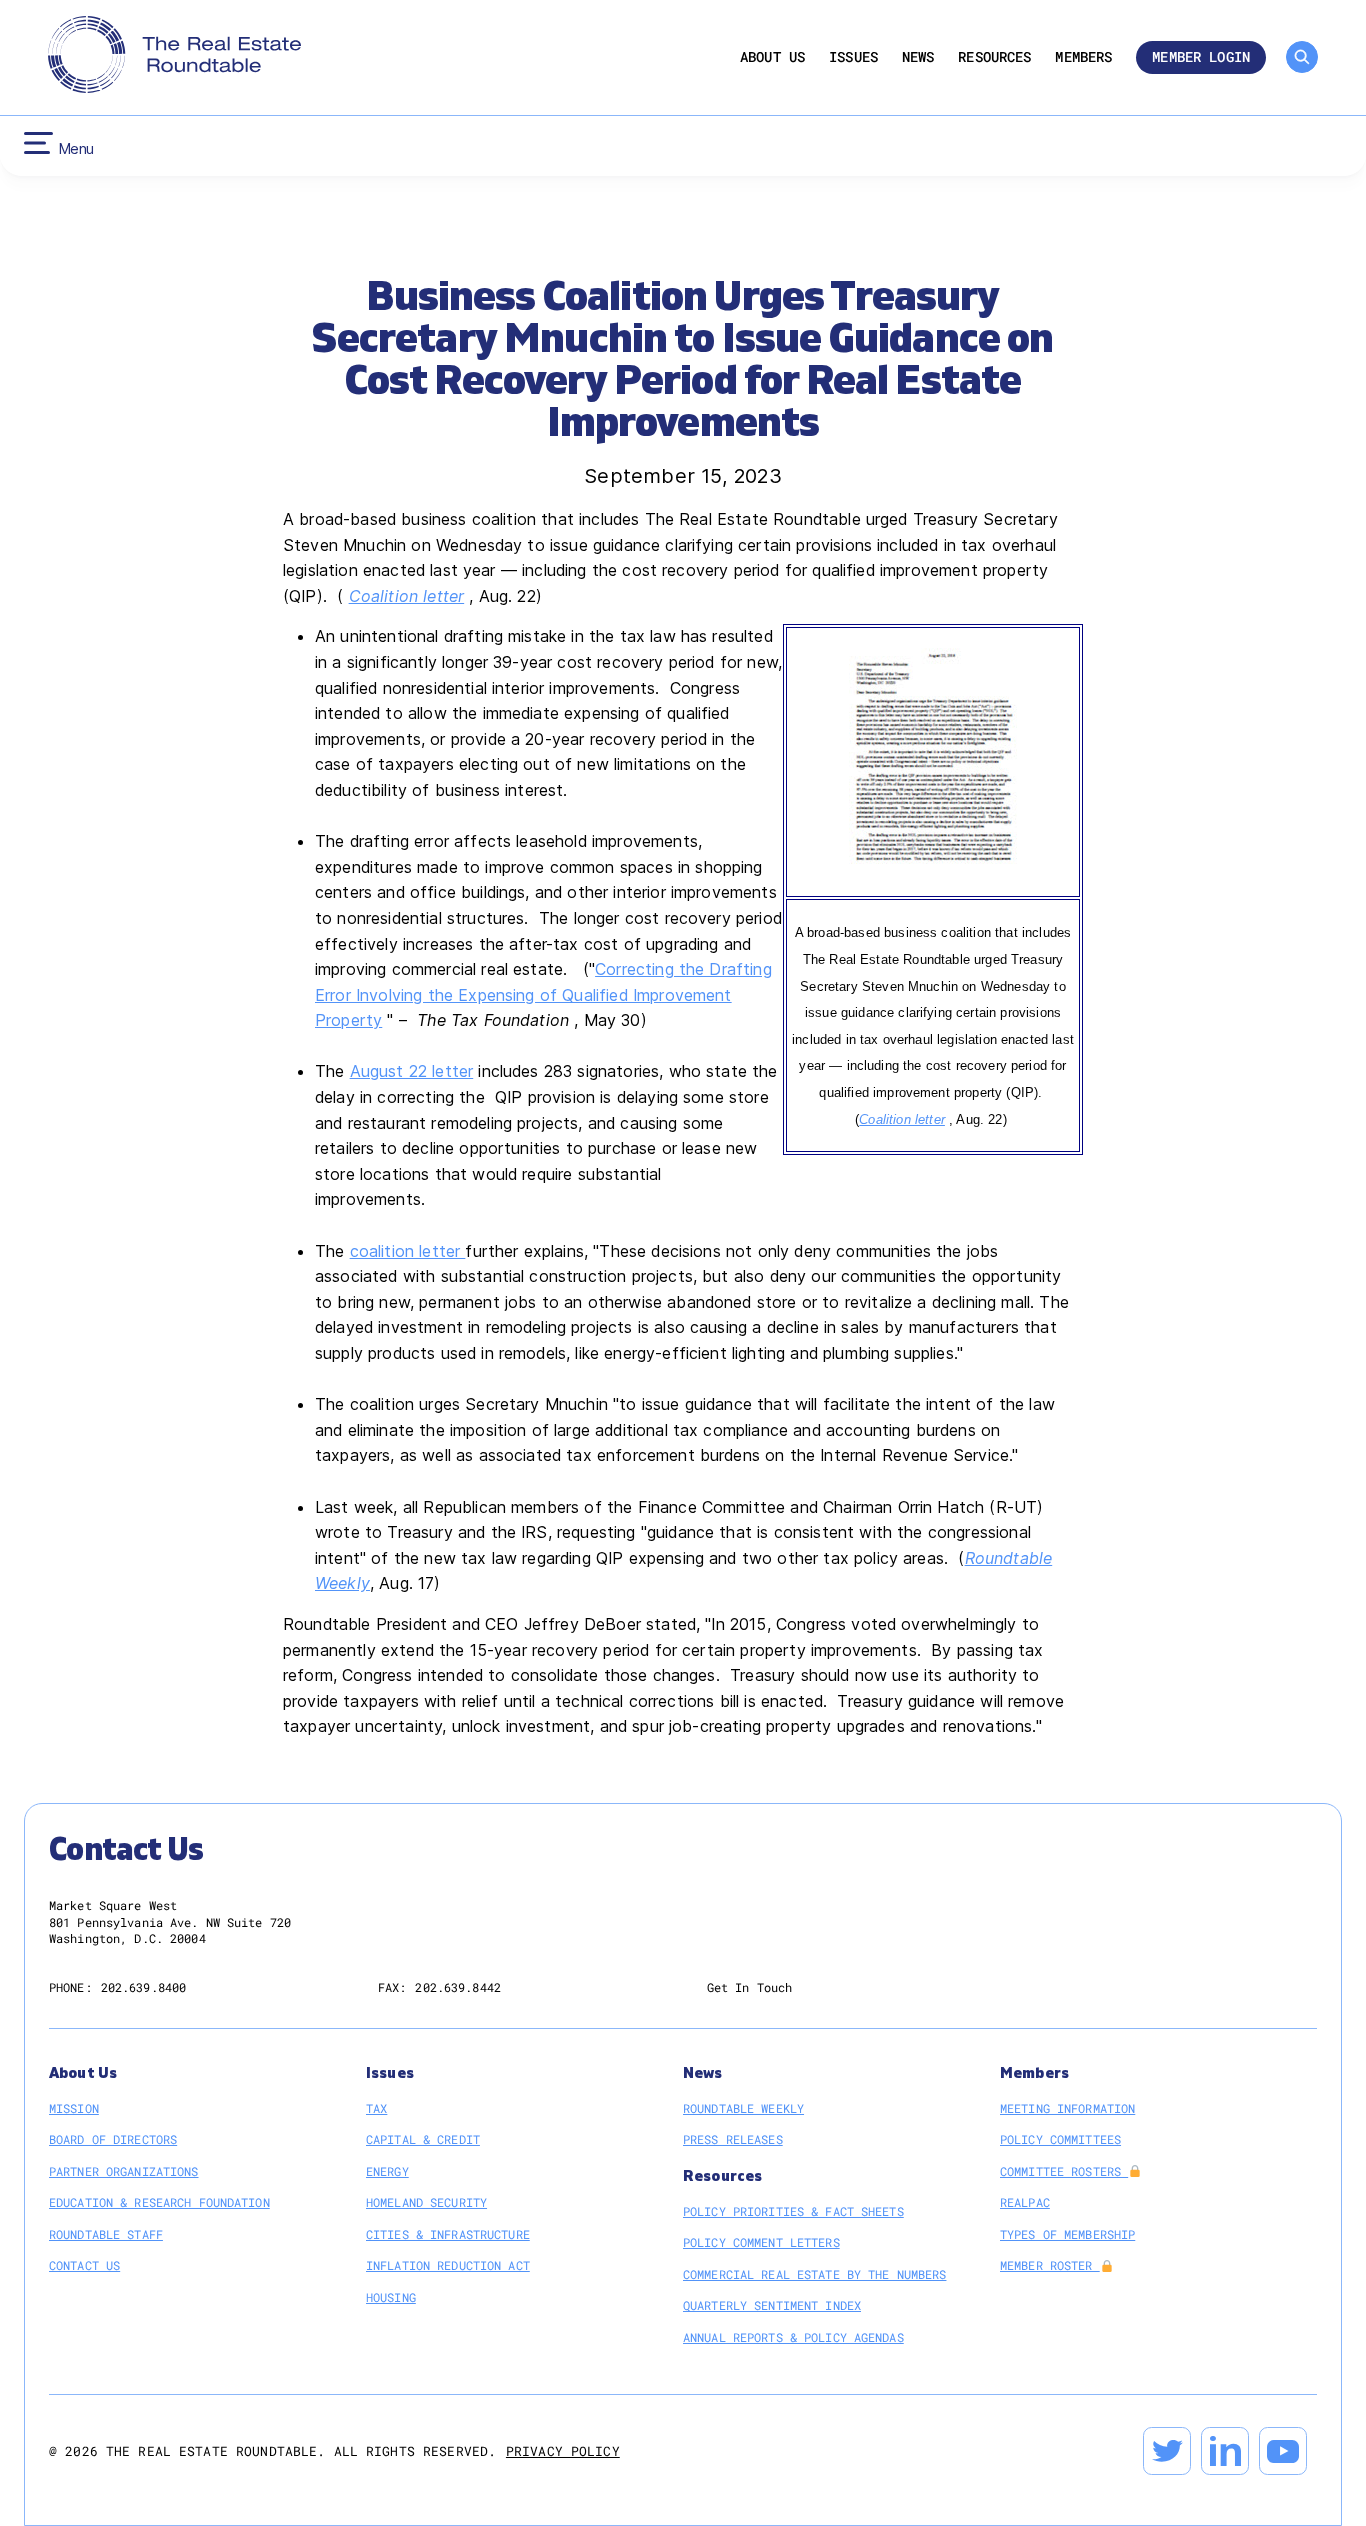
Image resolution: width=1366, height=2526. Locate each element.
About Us (772, 57)
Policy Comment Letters (761, 2242)
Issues (853, 57)
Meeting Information (1067, 2108)
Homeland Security (426, 2202)
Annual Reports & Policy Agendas (793, 2337)
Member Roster (1050, 2265)
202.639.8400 (143, 1987)
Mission (74, 2108)
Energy (387, 2171)
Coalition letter (407, 596)
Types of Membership (1067, 2234)
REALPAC (1025, 2202)
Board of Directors (113, 2139)
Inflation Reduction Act (448, 2265)
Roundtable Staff (106, 2234)
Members (1083, 57)
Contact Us (84, 2265)
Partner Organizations (124, 2171)
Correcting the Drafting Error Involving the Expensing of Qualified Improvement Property (543, 994)
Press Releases (733, 2139)
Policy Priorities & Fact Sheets (793, 2211)
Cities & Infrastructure (448, 2234)
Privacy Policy (563, 2451)
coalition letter (408, 1251)
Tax (376, 2108)
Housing (391, 2297)
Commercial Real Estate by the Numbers (814, 2274)
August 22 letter (412, 1071)
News (918, 57)
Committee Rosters (1064, 2171)
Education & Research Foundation (159, 2202)
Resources (994, 57)
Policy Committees (1060, 2139)
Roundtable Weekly (743, 2108)
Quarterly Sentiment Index (772, 2305)
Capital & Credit (423, 2139)
